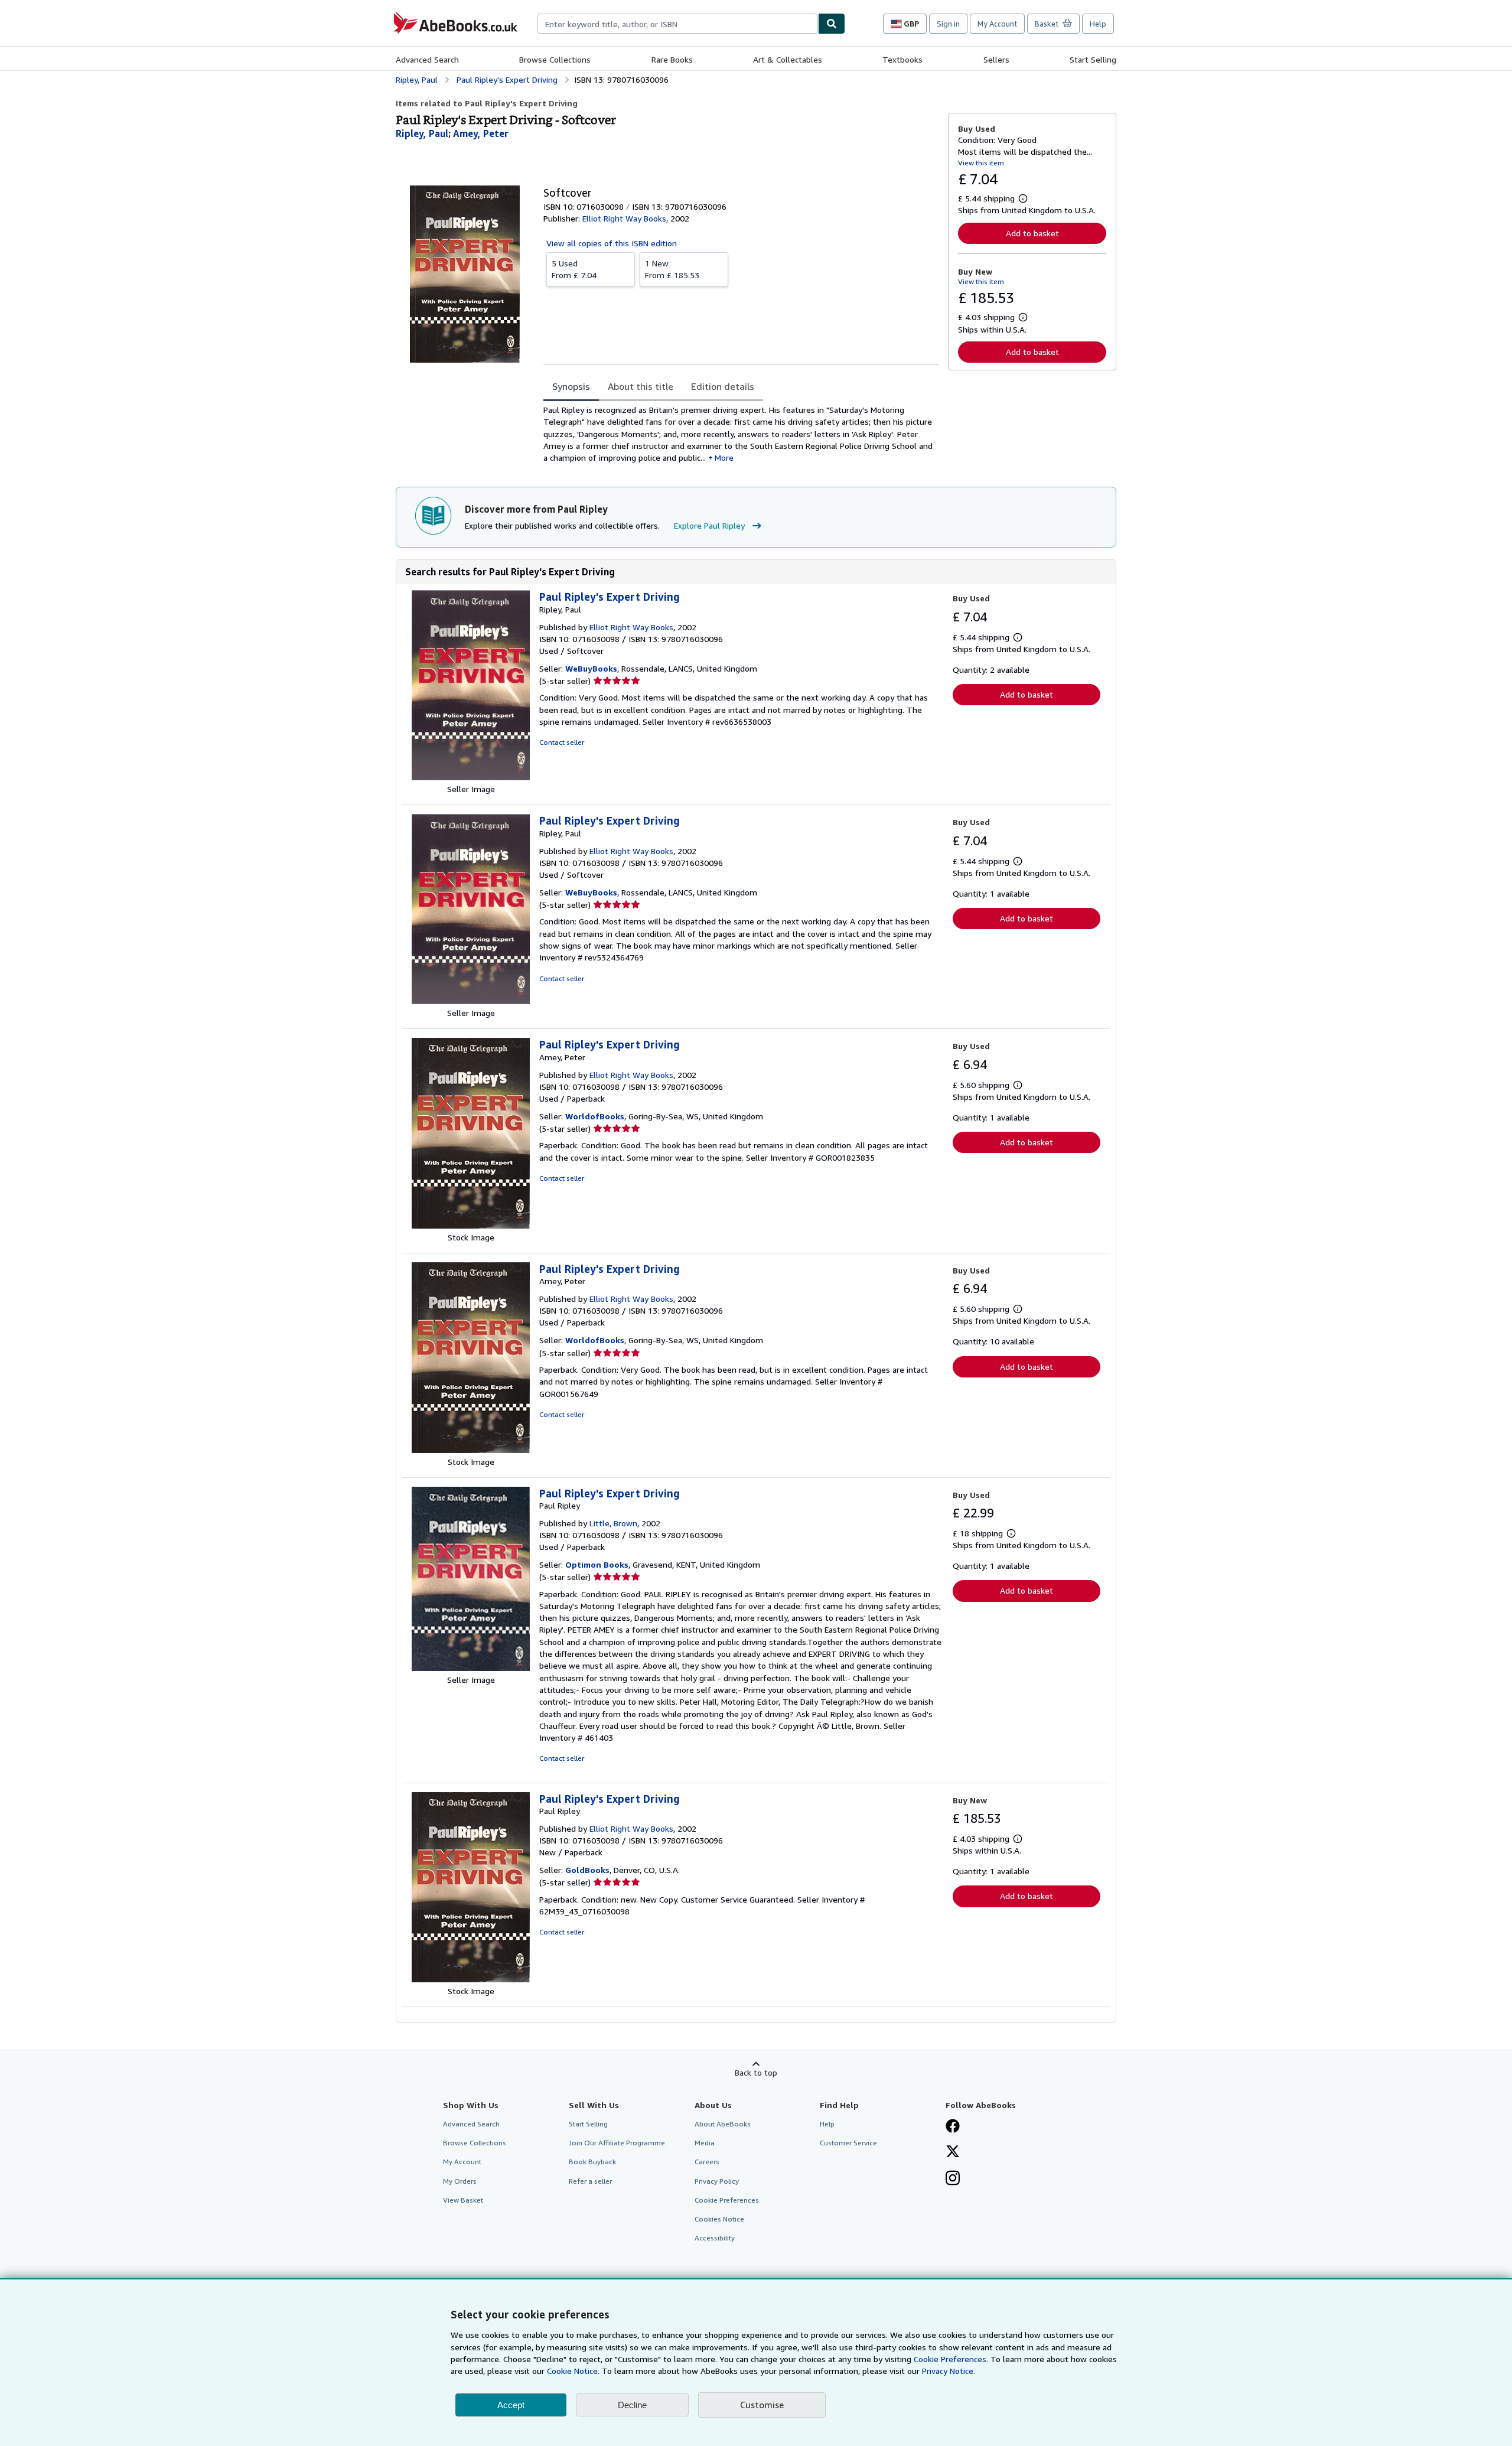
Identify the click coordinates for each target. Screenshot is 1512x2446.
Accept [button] (511, 2405)
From (574, 269)
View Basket (463, 2200)
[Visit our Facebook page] (953, 2127)
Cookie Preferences (727, 2200)
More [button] (724, 457)
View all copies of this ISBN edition (612, 243)
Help (1098, 24)
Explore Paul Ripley (709, 525)
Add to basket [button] (1032, 233)
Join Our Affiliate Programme (617, 2143)
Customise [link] (762, 2405)
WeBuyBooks (591, 668)
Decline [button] (632, 2405)
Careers (707, 2162)
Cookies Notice (719, 2219)
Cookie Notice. (573, 2371)
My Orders (460, 2181)
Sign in (948, 24)
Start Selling (1093, 59)
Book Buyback (592, 2162)
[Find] (832, 24)
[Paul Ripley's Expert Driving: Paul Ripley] (471, 1668)
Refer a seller (590, 2181)
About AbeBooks (723, 2124)
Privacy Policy (717, 2181)
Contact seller (562, 742)
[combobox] (678, 24)
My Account (997, 24)
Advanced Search (427, 59)
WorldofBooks (595, 1116)
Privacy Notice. (949, 2371)
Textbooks (902, 59)
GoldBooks (587, 1870)
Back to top (756, 2072)
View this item (981, 163)
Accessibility (715, 2238)
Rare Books (672, 59)
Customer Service (848, 2143)
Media (705, 2143)
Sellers (996, 59)
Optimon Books (597, 1564)
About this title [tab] (641, 386)
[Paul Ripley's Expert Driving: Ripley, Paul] (471, 777)
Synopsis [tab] (571, 386)
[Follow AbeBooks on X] (953, 2152)
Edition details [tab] (723, 386)
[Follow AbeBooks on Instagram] (953, 2179)
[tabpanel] (741, 434)
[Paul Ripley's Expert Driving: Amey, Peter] (471, 1225)
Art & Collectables (788, 59)
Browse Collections (555, 59)
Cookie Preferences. (951, 2359)
